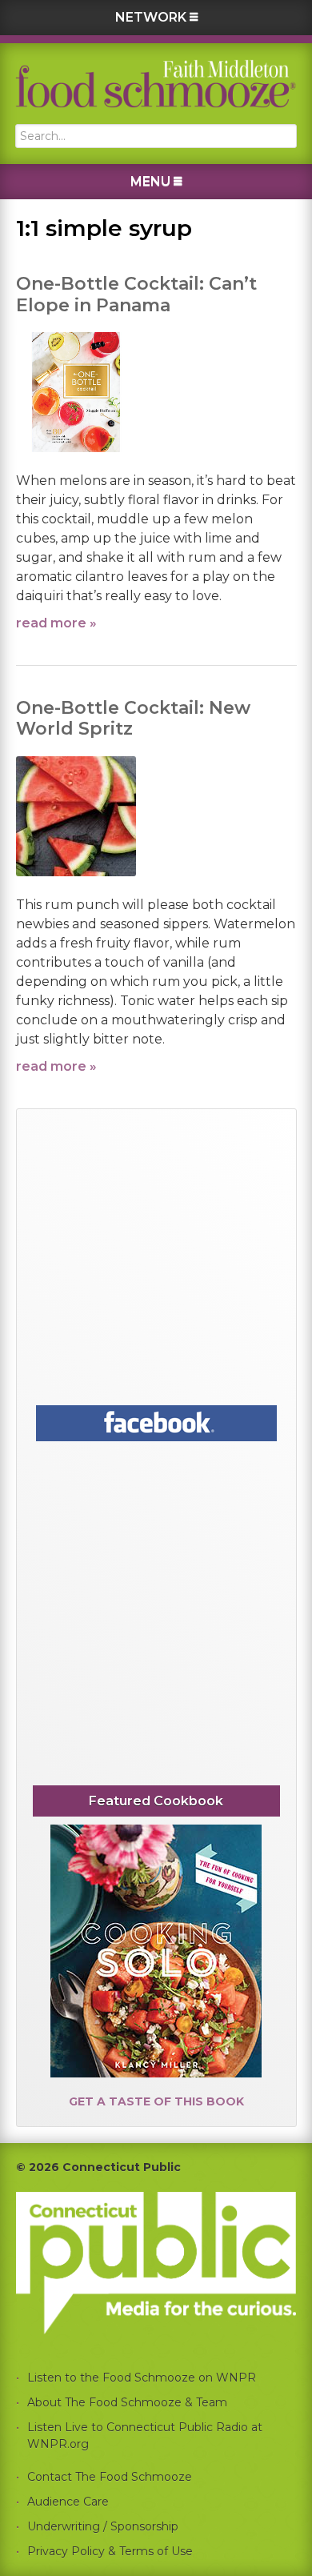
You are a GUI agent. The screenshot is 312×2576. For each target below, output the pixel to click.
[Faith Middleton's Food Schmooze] (156, 84)
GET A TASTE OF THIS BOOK (156, 2101)
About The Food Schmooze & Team (127, 2402)
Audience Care (68, 2502)
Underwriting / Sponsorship (103, 2526)
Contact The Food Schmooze (110, 2477)
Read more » (56, 623)
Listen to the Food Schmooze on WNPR (142, 2378)
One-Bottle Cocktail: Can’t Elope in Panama (136, 294)
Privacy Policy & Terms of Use (110, 2551)
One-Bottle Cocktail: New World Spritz (133, 718)
